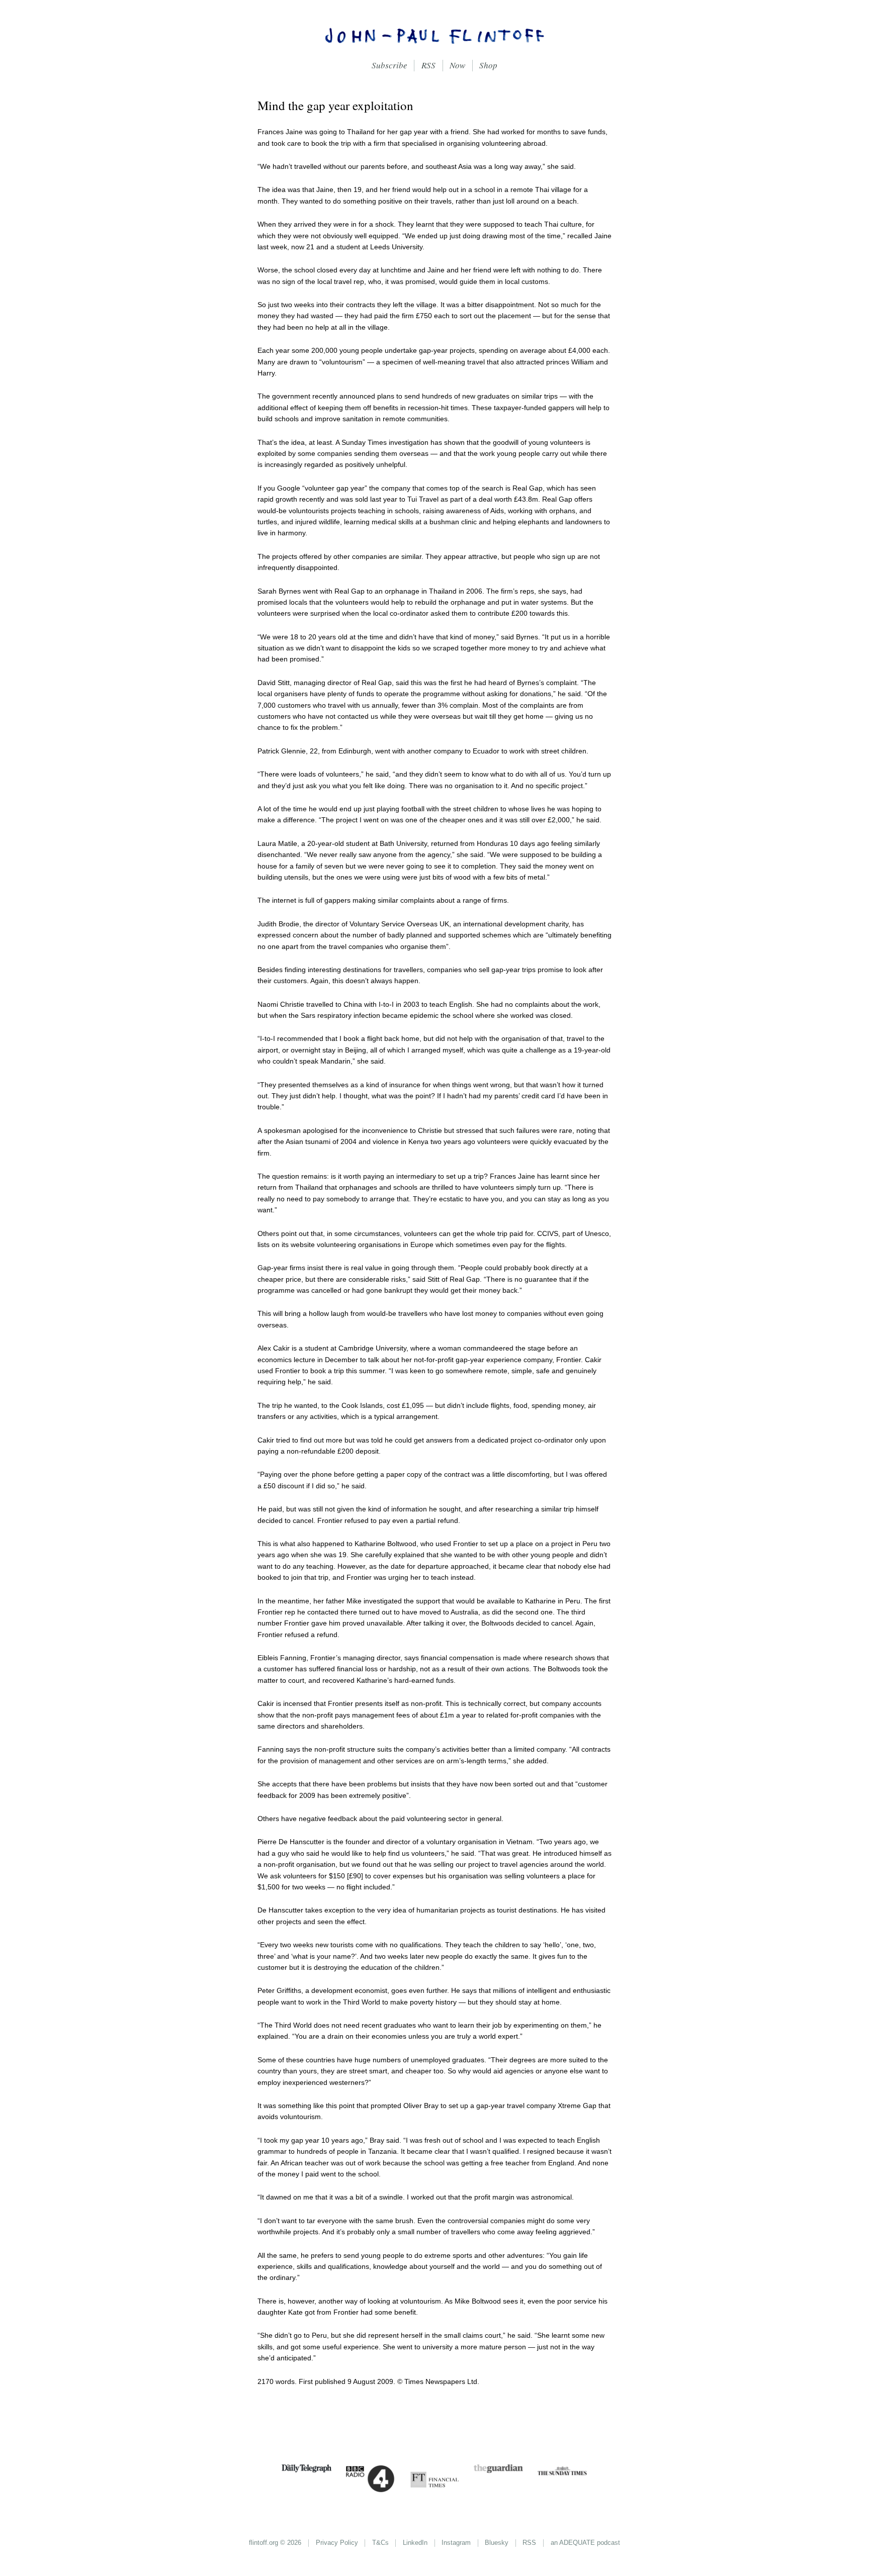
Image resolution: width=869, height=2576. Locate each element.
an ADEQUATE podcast (585, 2543)
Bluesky (497, 2543)
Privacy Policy (337, 2543)
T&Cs (380, 2543)
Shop (488, 65)
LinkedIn (415, 2543)
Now (457, 65)
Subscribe (389, 65)
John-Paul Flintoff (434, 35)
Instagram (456, 2543)
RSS (428, 65)
